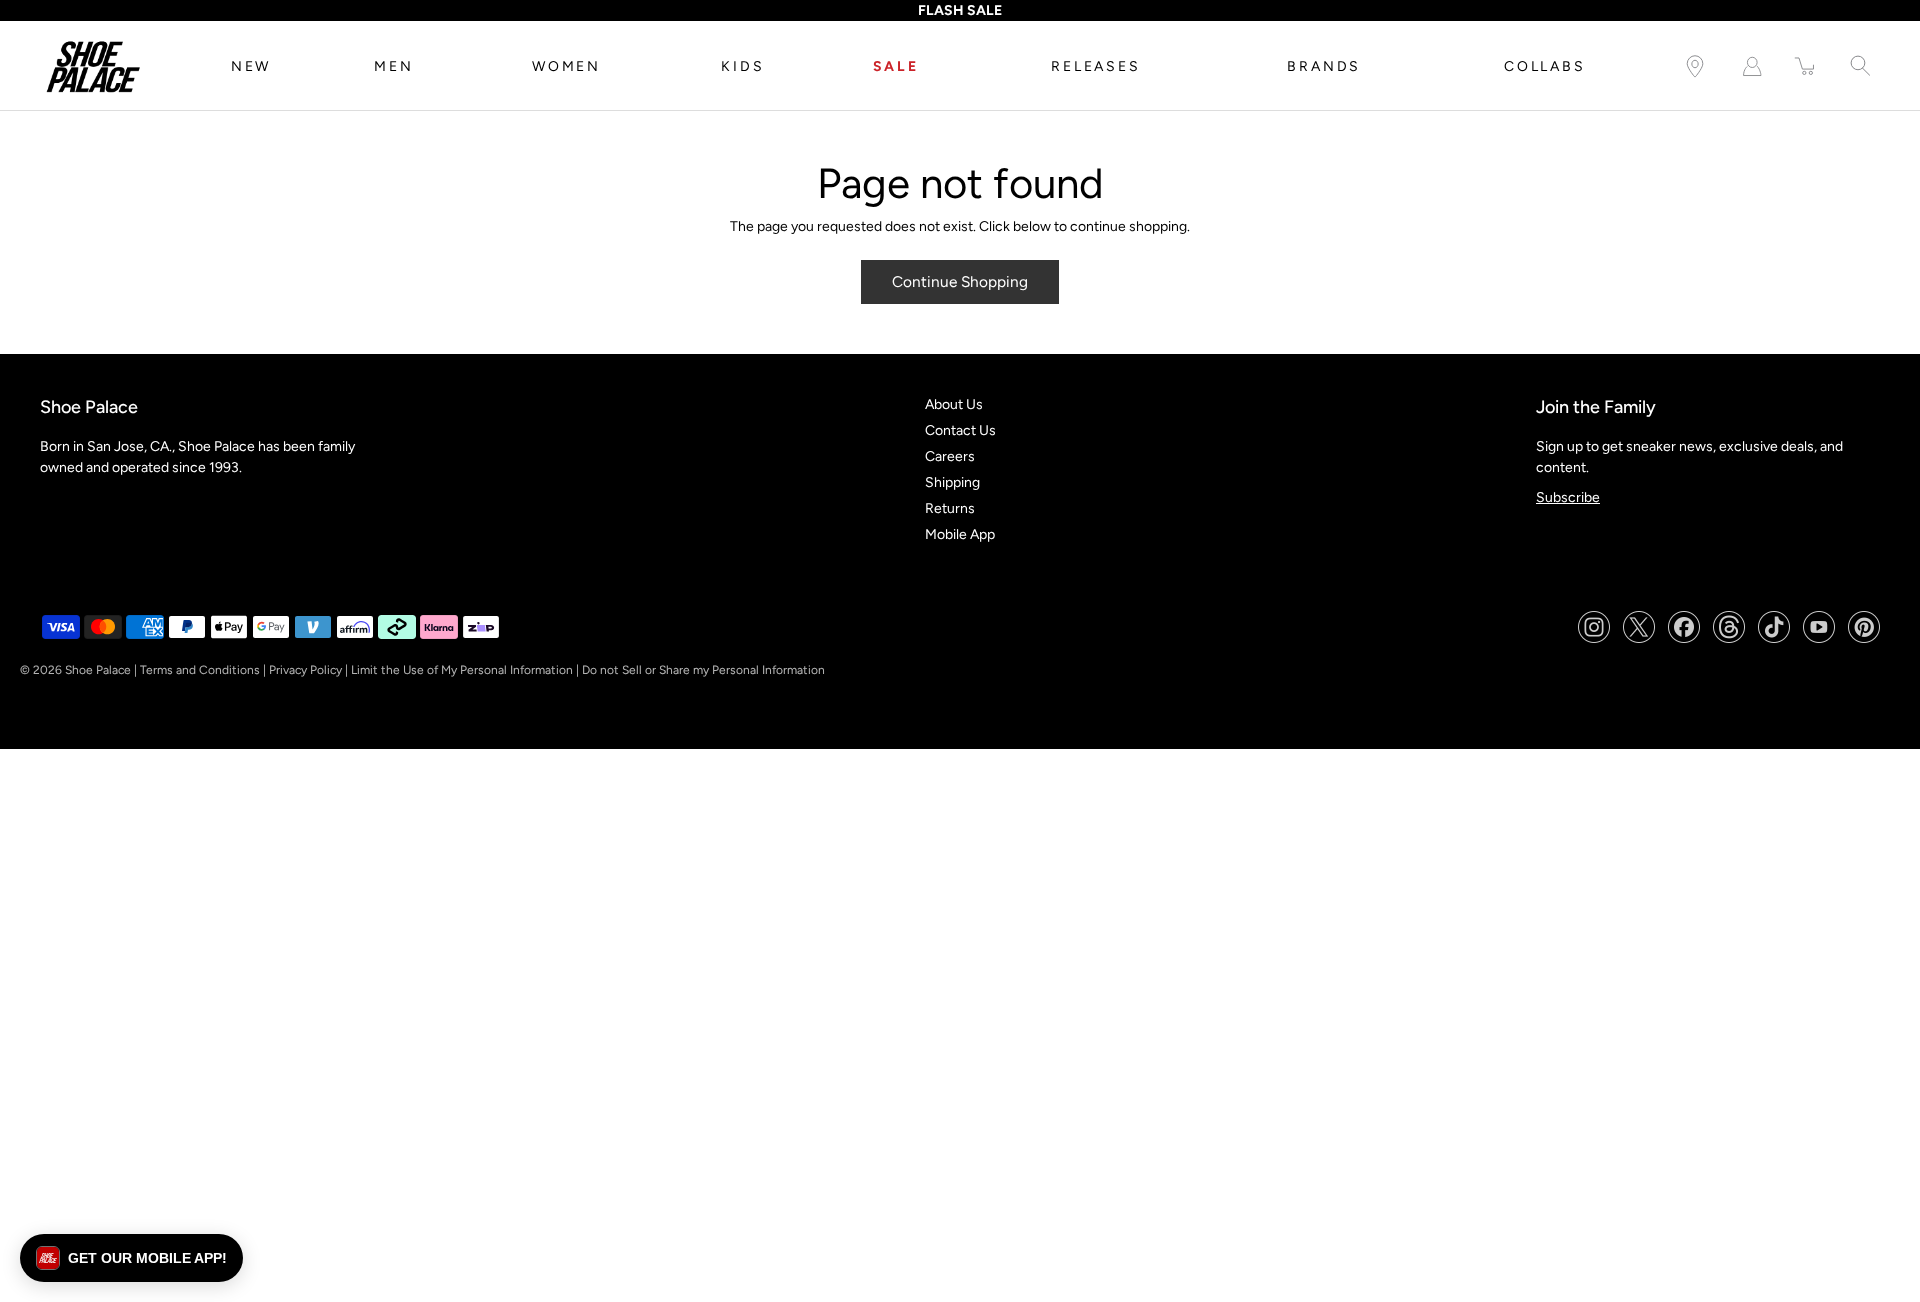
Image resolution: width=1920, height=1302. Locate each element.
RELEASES (1095, 66)
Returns (950, 508)
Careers (950, 456)
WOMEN (566, 66)
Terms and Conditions (200, 670)
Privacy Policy (305, 670)
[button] (131, 1258)
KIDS (742, 66)
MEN (393, 66)
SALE (896, 66)
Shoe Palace (98, 670)
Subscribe (1568, 497)
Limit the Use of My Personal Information (462, 670)
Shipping (952, 482)
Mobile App (960, 534)
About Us (954, 404)
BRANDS (1324, 66)
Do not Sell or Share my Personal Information (703, 670)
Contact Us (960, 430)
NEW (251, 66)
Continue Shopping (960, 281)
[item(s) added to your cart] (1806, 66)
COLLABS (1545, 66)
